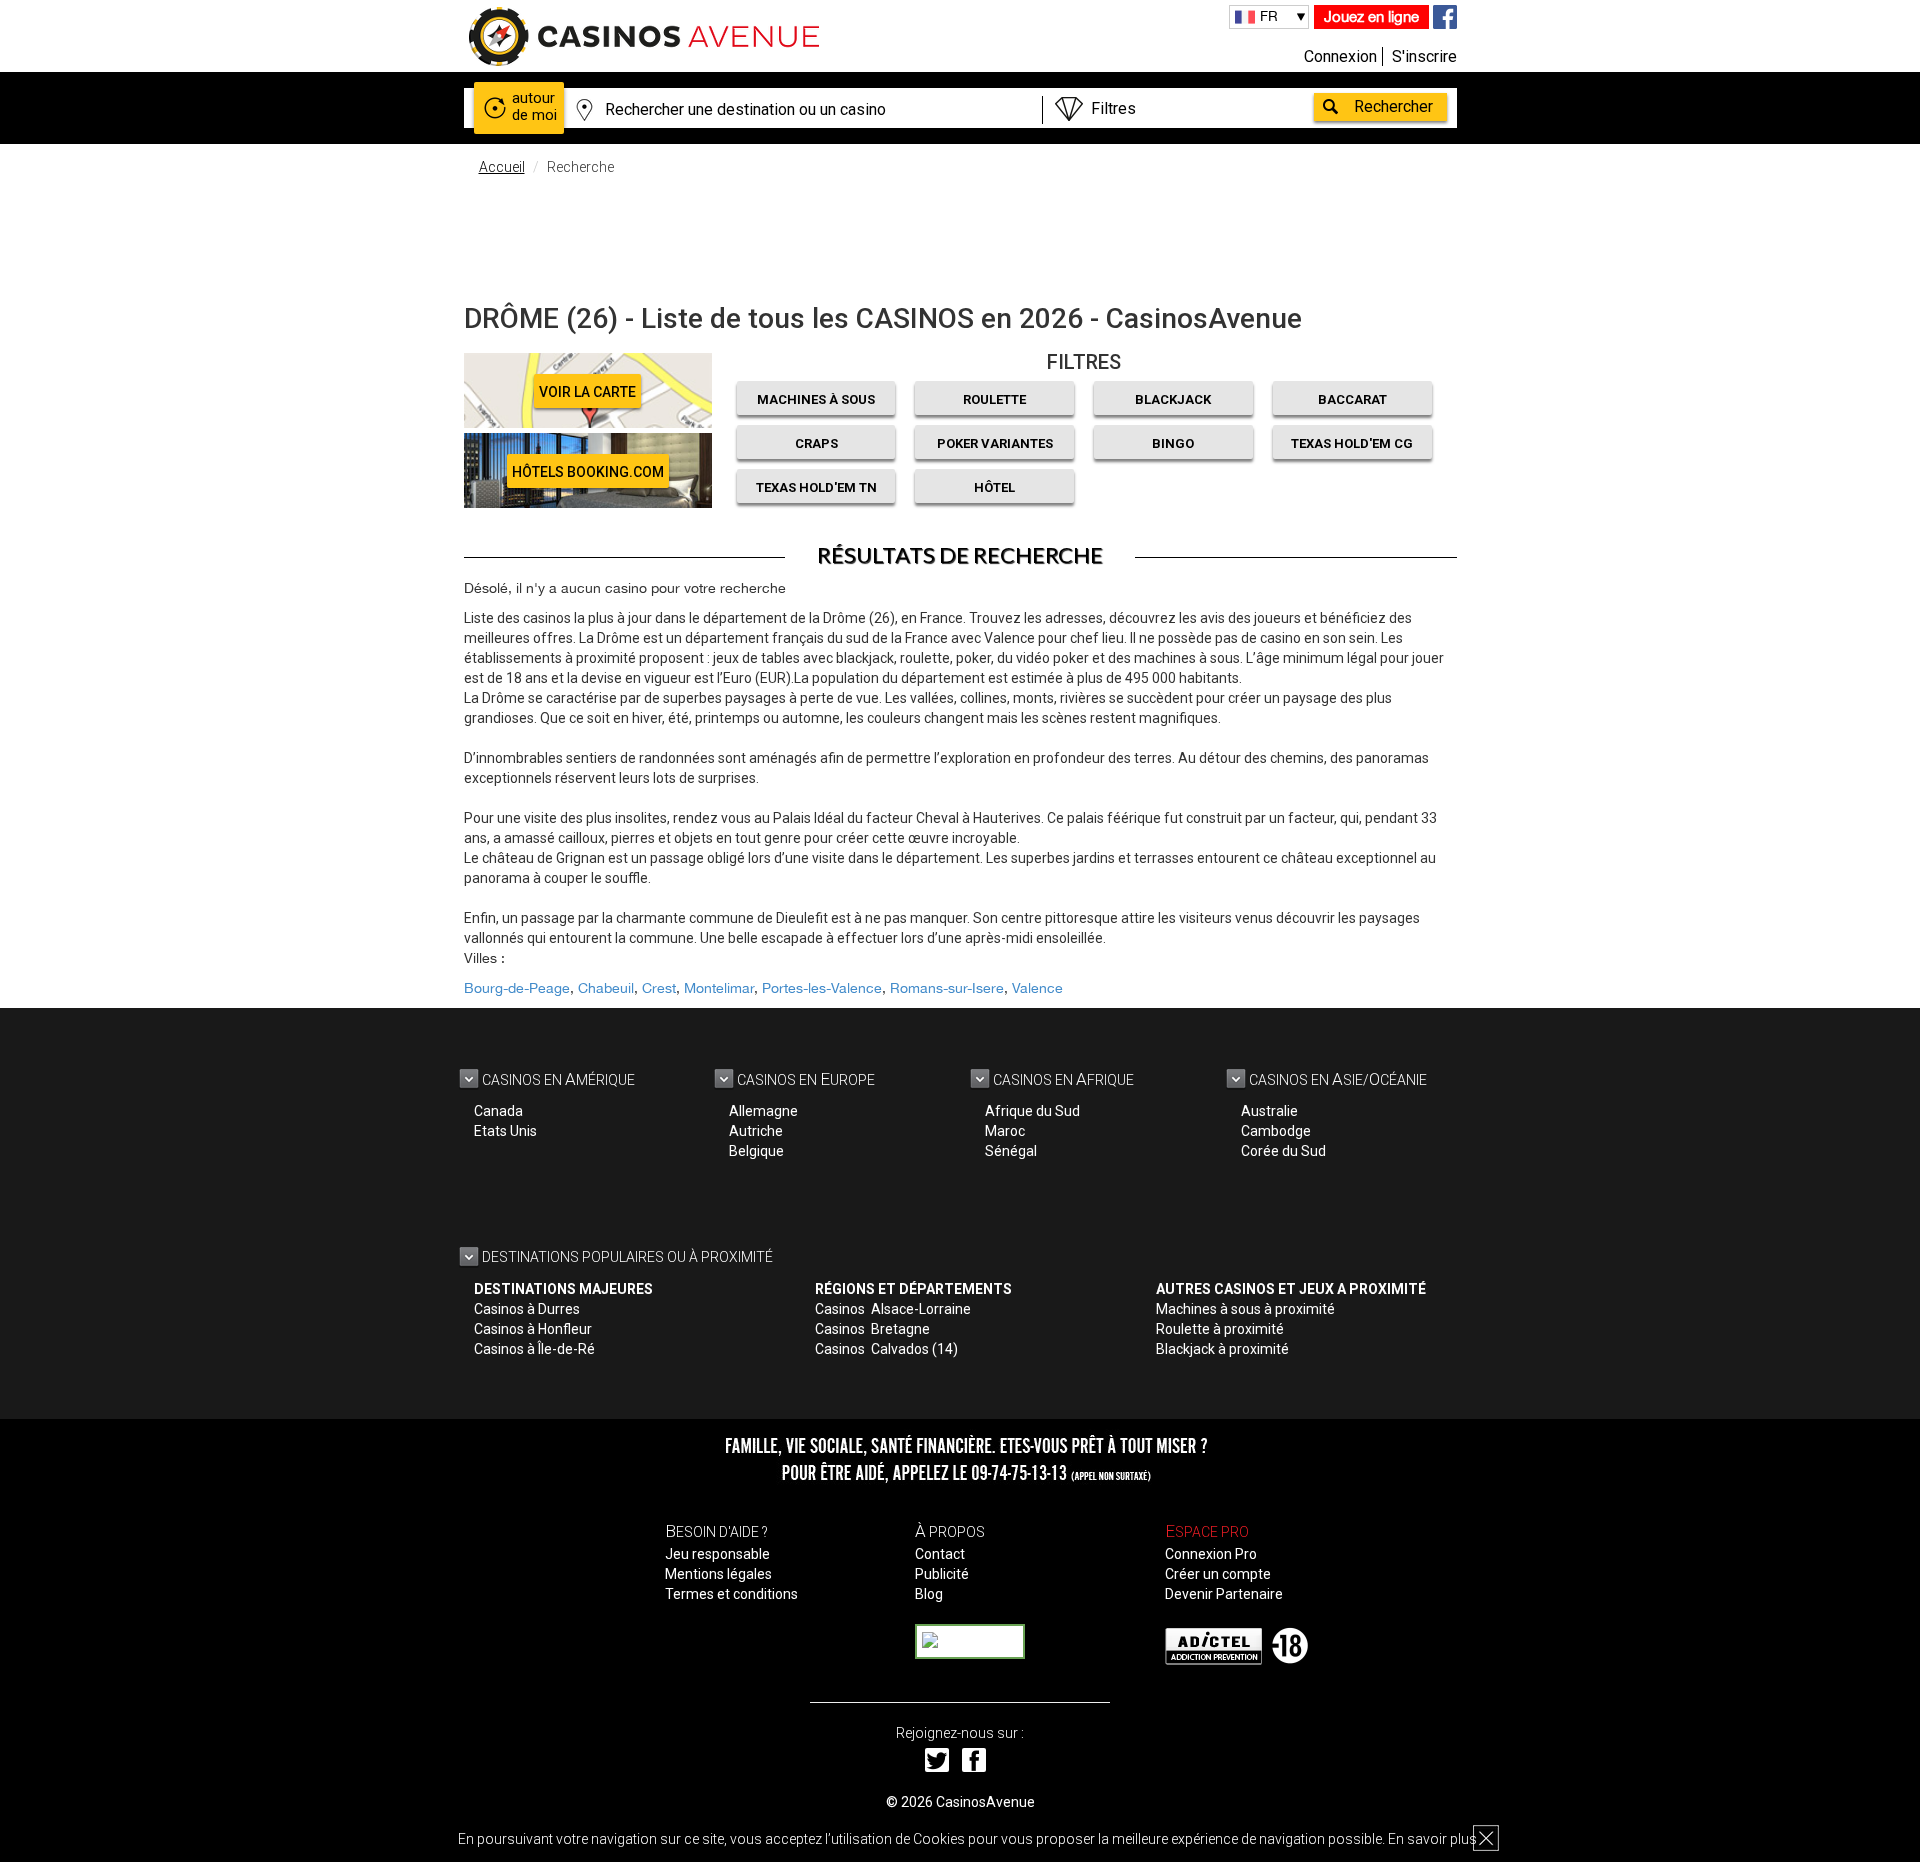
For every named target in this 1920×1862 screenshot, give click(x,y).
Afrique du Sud (1032, 1111)
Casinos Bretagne (872, 1329)
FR (1269, 16)
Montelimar (719, 988)
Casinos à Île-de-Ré (534, 1349)
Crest (659, 988)
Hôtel (994, 487)
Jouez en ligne (1371, 16)
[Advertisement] (960, 235)
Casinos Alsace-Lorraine (893, 1309)
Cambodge (1276, 1131)
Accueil (502, 167)
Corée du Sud (1283, 1151)
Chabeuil (606, 988)
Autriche (756, 1131)
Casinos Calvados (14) (886, 1349)
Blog (929, 1594)
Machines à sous (816, 399)
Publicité (942, 1574)
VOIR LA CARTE (587, 392)
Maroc (1005, 1131)
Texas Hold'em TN (816, 487)
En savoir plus (1432, 1839)
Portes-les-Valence (822, 988)
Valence (1037, 988)
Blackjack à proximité (1222, 1349)
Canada (498, 1111)
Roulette (994, 399)
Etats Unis (505, 1131)
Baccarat (1352, 399)
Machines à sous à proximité (1245, 1309)
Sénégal (1011, 1151)
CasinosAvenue (985, 1802)
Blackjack (1173, 399)
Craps (816, 443)
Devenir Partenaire (1224, 1594)
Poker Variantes (995, 443)
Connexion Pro (1211, 1554)
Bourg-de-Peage (517, 988)
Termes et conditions (731, 1594)
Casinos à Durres (527, 1309)
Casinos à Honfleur (533, 1329)
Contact (940, 1554)
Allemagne (763, 1111)
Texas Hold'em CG (1352, 443)
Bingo (1173, 443)
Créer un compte (1218, 1574)
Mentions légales (718, 1574)
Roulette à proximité (1220, 1329)
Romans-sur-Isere (947, 988)
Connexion (1340, 56)
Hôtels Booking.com (588, 472)
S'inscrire (1424, 56)
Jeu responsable (717, 1554)
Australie (1269, 1111)
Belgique (756, 1151)
